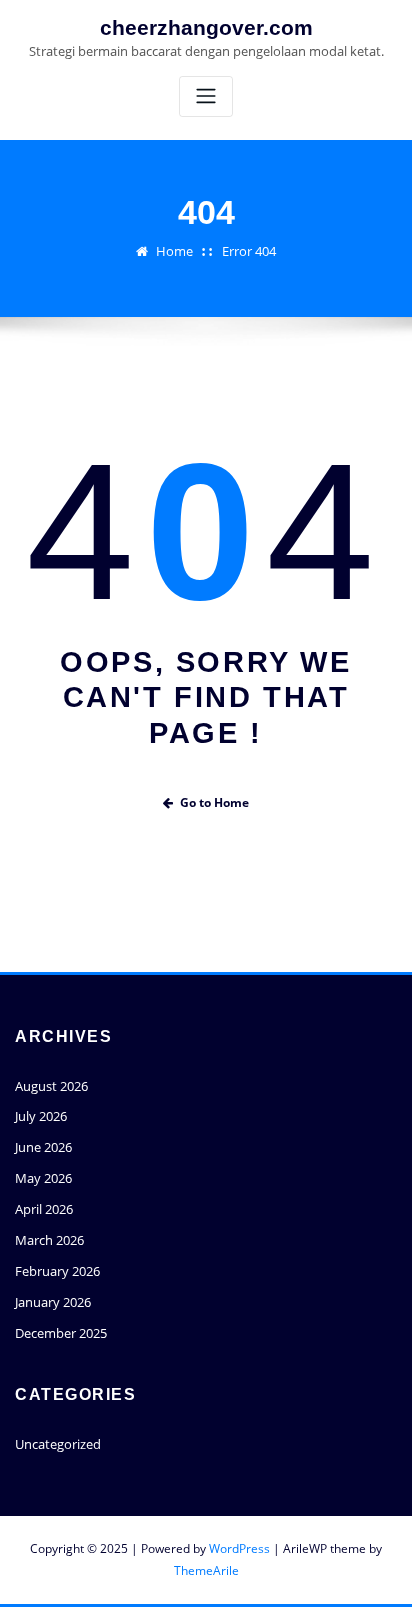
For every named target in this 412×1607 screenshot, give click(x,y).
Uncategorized (58, 1444)
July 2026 (41, 1116)
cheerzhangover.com (206, 27)
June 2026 (43, 1147)
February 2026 (57, 1271)
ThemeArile (206, 1570)
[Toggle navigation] (206, 96)
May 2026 (43, 1178)
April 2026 (44, 1209)
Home (174, 251)
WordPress (239, 1548)
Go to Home (214, 802)
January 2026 (53, 1302)
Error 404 (249, 251)
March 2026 (49, 1240)
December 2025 (61, 1333)
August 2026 (51, 1086)
